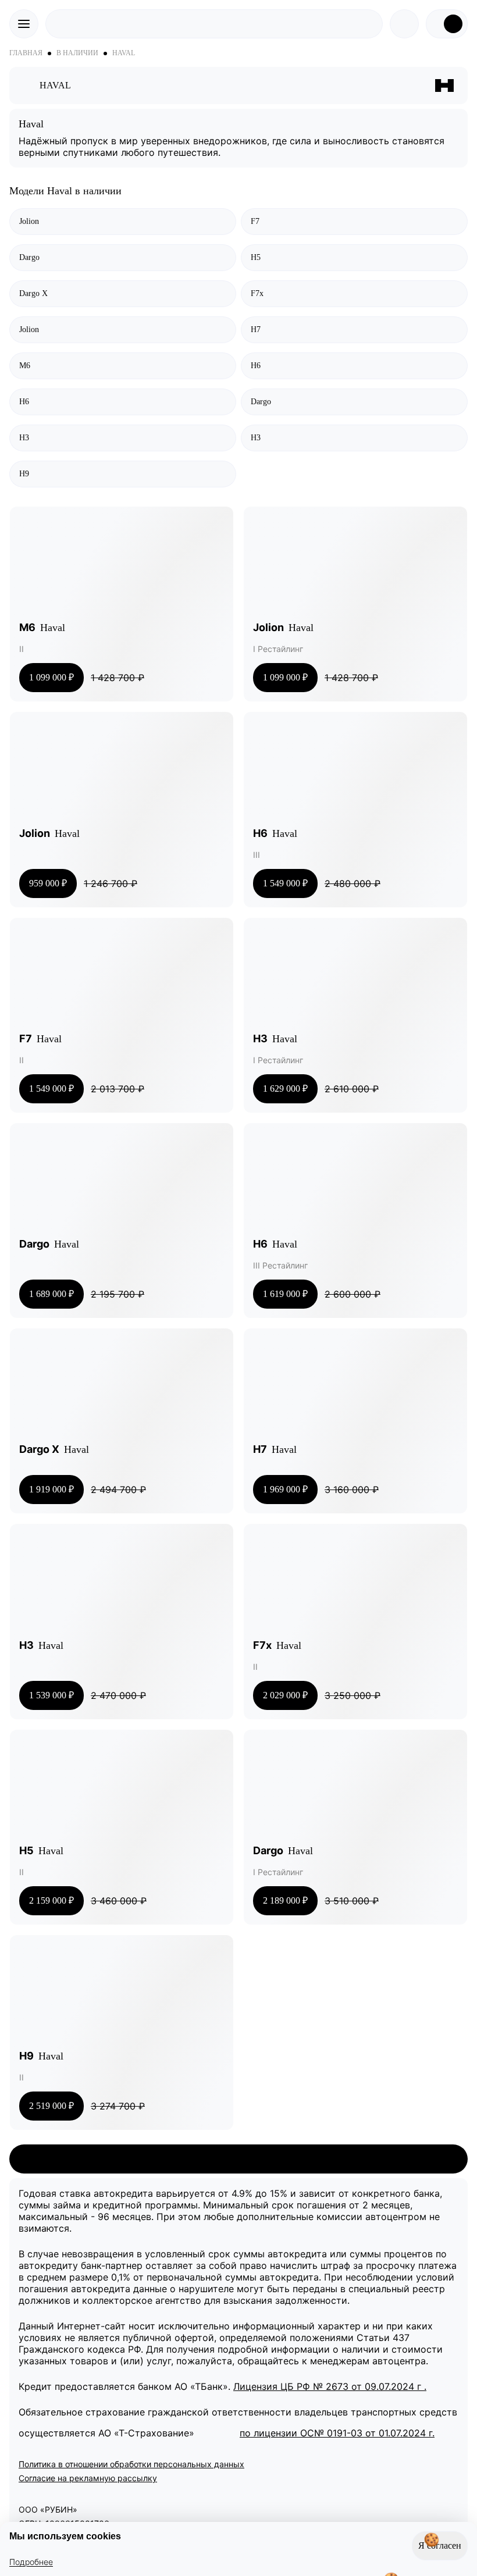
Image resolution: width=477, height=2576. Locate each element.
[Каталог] (28, 85)
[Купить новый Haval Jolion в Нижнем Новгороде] (355, 564)
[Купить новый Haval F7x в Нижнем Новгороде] (355, 1581)
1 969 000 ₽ (285, 1494)
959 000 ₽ (48, 888)
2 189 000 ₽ (285, 1905)
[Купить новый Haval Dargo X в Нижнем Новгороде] (122, 1385)
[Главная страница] (214, 24)
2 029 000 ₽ (285, 1700)
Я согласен (437, 2541)
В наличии (77, 53)
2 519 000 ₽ (51, 2111)
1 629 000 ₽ (285, 1093)
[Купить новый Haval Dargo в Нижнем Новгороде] (122, 1180)
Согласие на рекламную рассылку (88, 2478)
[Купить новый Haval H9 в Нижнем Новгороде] (122, 1992)
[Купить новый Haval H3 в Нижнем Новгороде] (355, 975)
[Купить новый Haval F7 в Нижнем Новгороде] (122, 975)
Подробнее (31, 2562)
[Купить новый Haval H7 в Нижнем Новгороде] (355, 1385)
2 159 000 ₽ (51, 1905)
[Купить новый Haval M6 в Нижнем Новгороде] (122, 564)
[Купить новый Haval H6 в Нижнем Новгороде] (355, 769)
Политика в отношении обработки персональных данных (131, 2464)
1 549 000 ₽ (285, 888)
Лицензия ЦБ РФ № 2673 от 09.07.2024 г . (330, 2386)
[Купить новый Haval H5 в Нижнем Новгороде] (122, 1787)
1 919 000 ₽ (51, 1494)
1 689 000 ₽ (51, 1299)
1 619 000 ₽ (285, 1299)
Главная (26, 53)
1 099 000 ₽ (51, 682)
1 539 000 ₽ (51, 1700)
